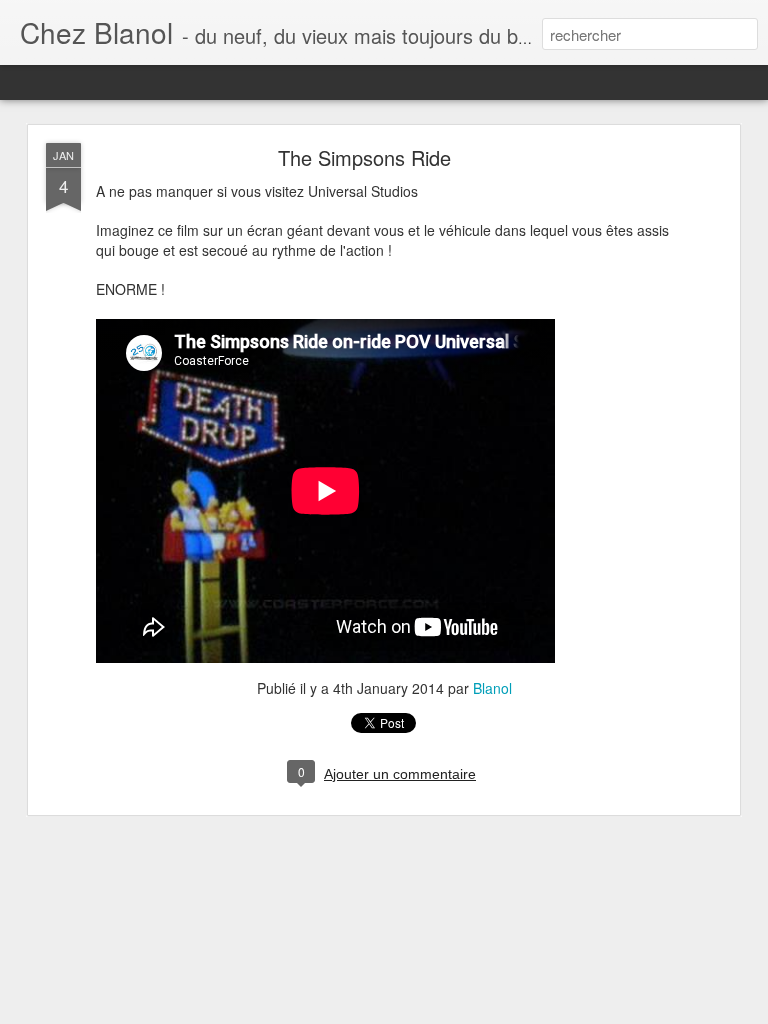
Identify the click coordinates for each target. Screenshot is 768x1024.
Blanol (492, 688)
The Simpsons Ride (364, 157)
